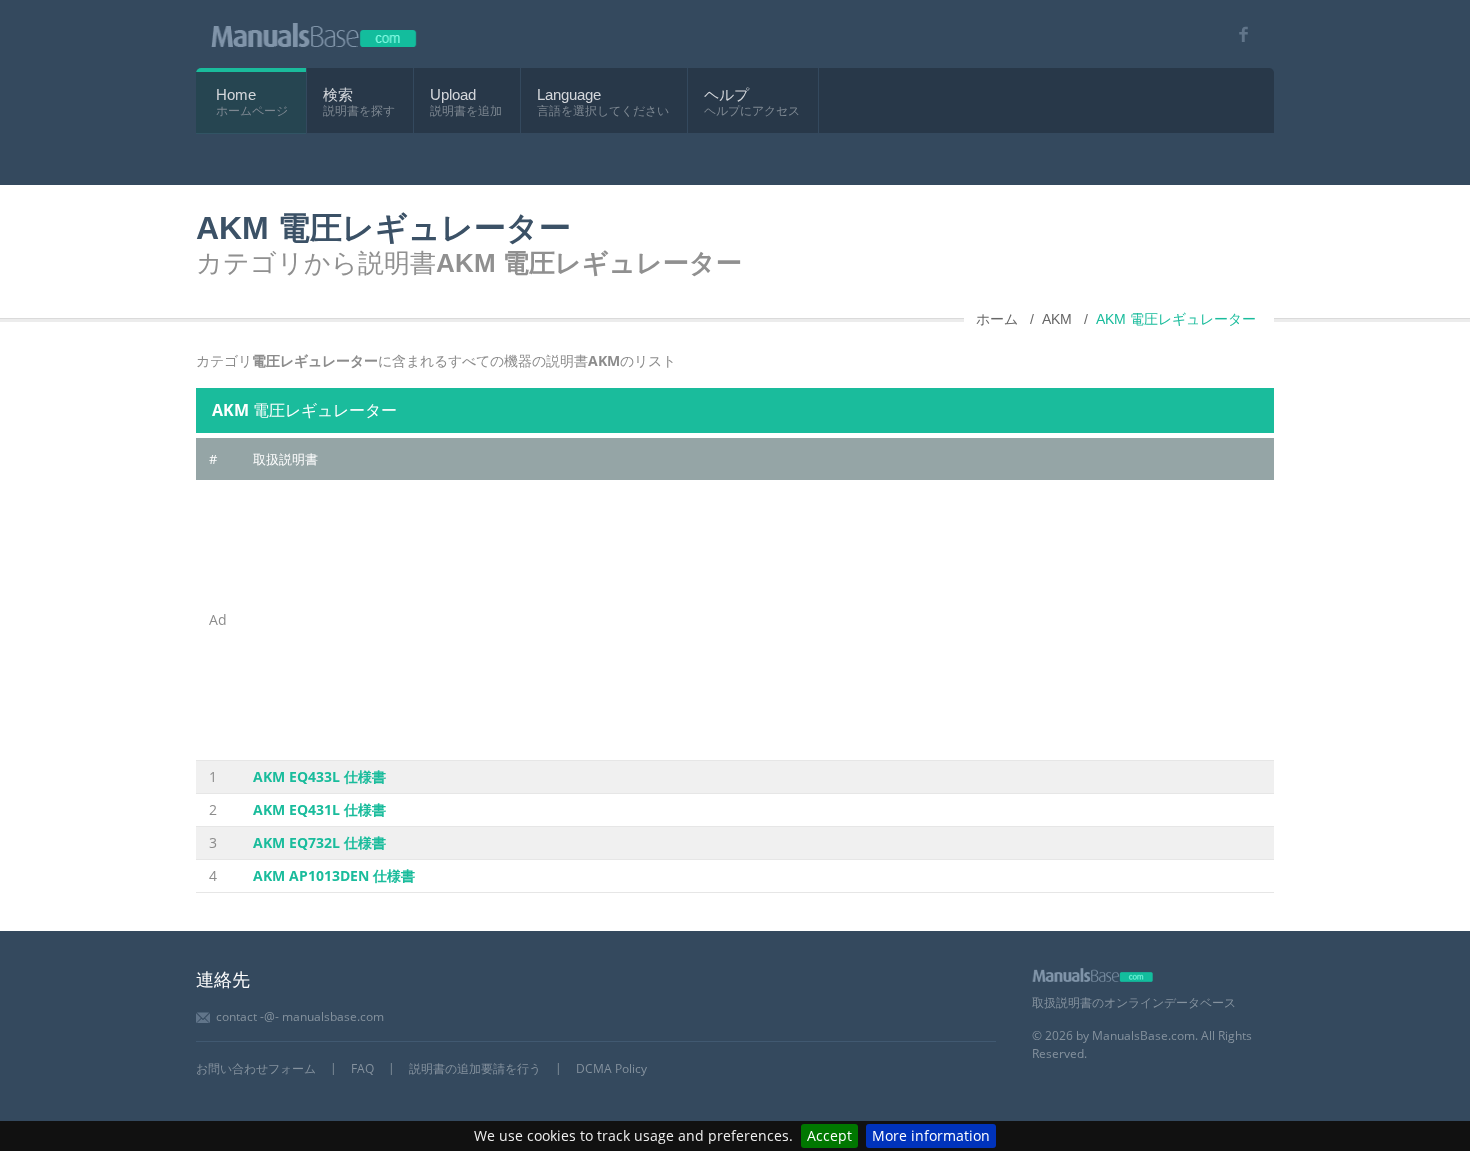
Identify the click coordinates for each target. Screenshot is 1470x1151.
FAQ (362, 1068)
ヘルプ (726, 94)
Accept (829, 1135)
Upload (453, 94)
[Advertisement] (757, 620)
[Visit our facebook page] (1236, 34)
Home (236, 94)
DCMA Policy (611, 1068)
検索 (338, 94)
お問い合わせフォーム (256, 1068)
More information (931, 1135)
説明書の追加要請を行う (475, 1068)
